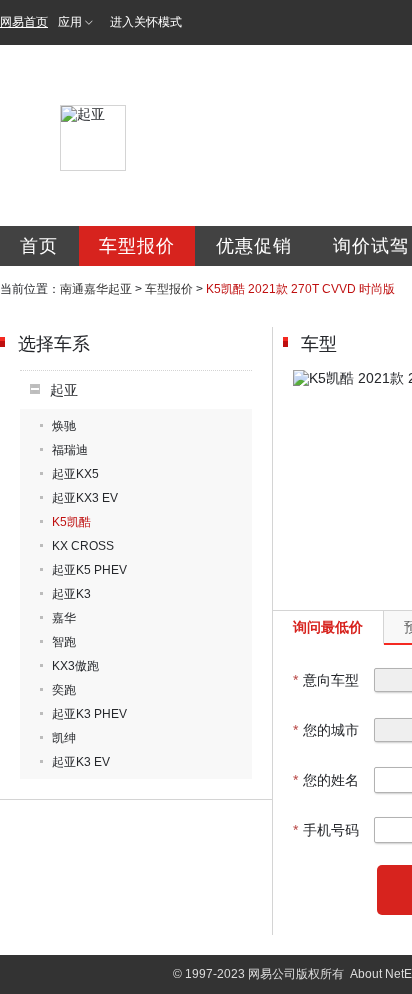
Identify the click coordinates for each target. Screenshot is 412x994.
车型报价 (137, 246)
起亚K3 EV (81, 762)
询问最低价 (328, 627)
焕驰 (64, 426)
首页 (39, 246)
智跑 (64, 642)
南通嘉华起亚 (96, 289)
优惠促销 (254, 246)
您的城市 (326, 730)
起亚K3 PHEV (89, 714)
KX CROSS (83, 546)
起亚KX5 (75, 474)
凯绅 (64, 738)
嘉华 (64, 618)
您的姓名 (326, 780)
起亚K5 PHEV (89, 570)
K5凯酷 (71, 522)
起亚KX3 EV (85, 498)
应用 (70, 22)
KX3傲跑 (75, 666)
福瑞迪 (70, 450)
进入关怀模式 (146, 22)
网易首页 (24, 22)
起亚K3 (71, 594)
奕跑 (64, 690)
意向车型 (326, 680)
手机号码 (326, 830)
